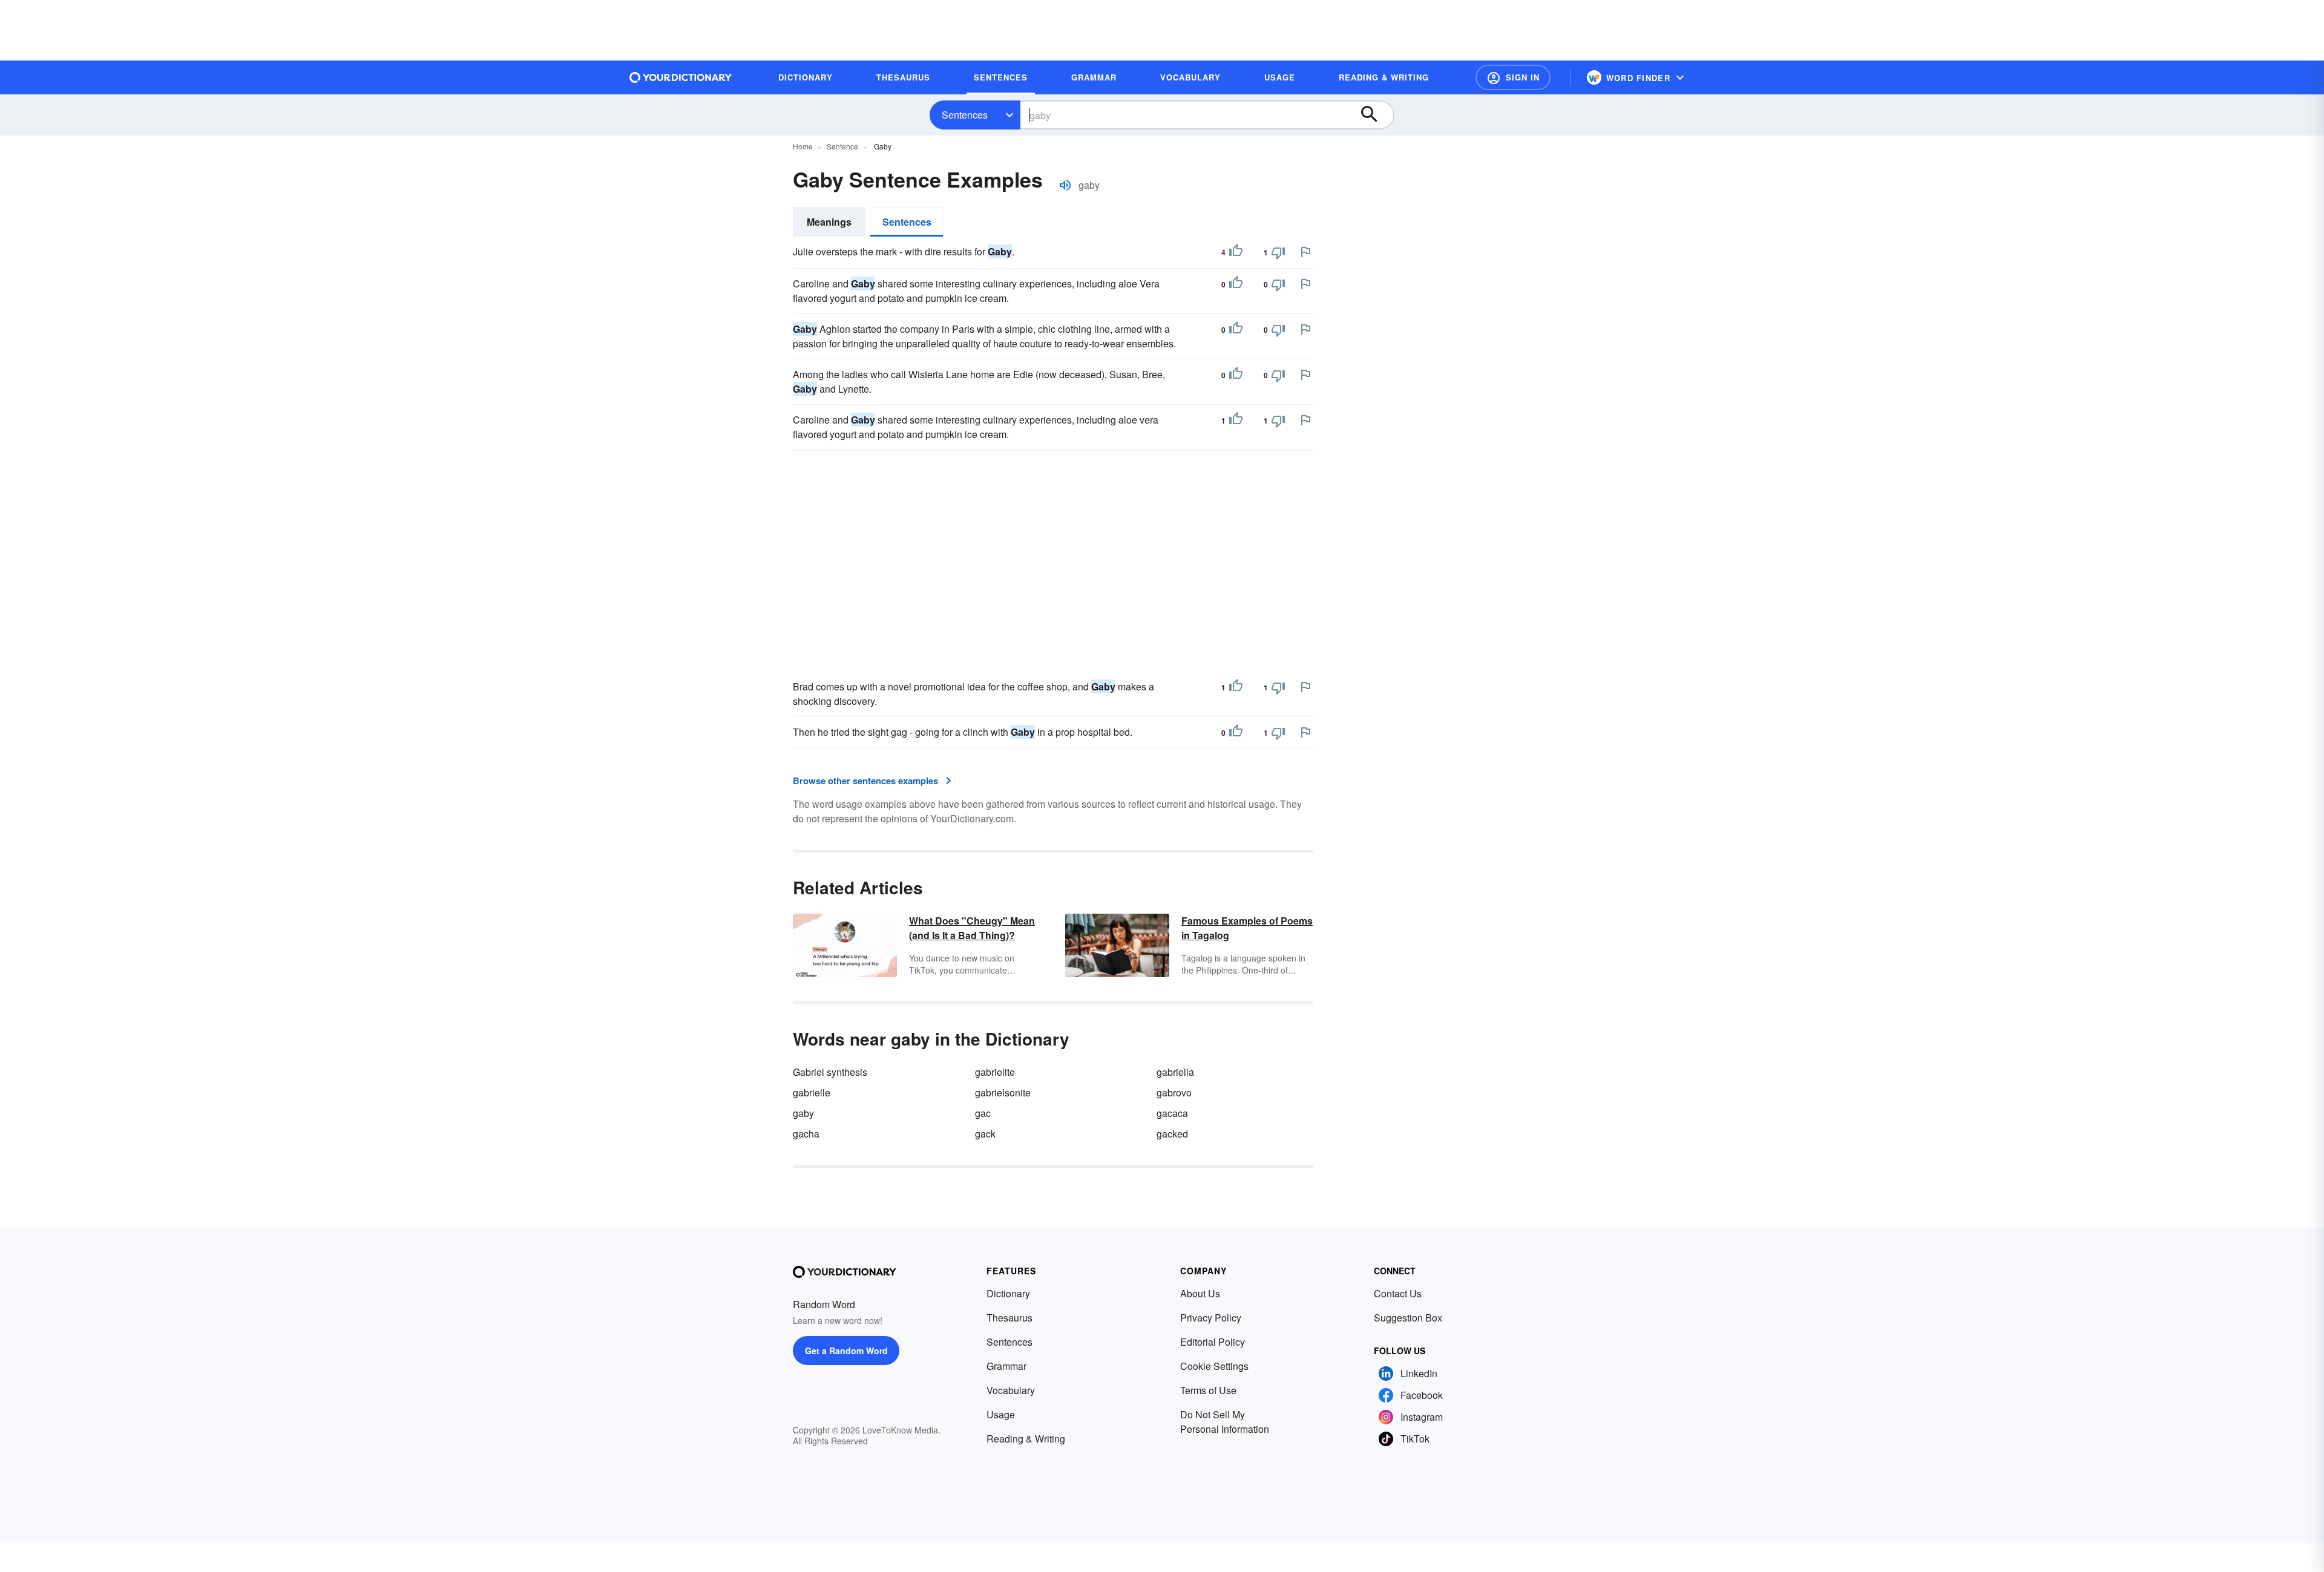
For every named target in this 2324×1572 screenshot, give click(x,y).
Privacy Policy (1211, 1318)
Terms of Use (1208, 1390)
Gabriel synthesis (830, 1072)
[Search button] (1375, 115)
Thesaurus (1009, 1318)
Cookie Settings (1214, 1366)
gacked (1172, 1134)
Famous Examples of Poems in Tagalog (1247, 928)
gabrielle (812, 1092)
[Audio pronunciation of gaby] (1065, 185)
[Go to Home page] (681, 77)
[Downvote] (1278, 252)
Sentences (965, 115)
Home (803, 146)
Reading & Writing (1026, 1439)
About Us (1200, 1293)
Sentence (842, 146)
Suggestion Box (1408, 1318)
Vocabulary (1011, 1390)
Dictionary (1008, 1293)
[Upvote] (1236, 252)
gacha (806, 1134)
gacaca (1172, 1113)
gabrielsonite (1003, 1092)
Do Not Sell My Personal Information (1225, 1422)
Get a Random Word (846, 1351)
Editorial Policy (1213, 1342)
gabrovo (1174, 1092)
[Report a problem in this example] (1305, 252)
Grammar (1006, 1366)
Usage (1001, 1414)
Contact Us (1398, 1293)
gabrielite (995, 1072)
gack (985, 1134)
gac (983, 1113)
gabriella (1175, 1072)
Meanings (829, 222)
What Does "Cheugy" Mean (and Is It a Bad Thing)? (972, 928)
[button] (1513, 77)
